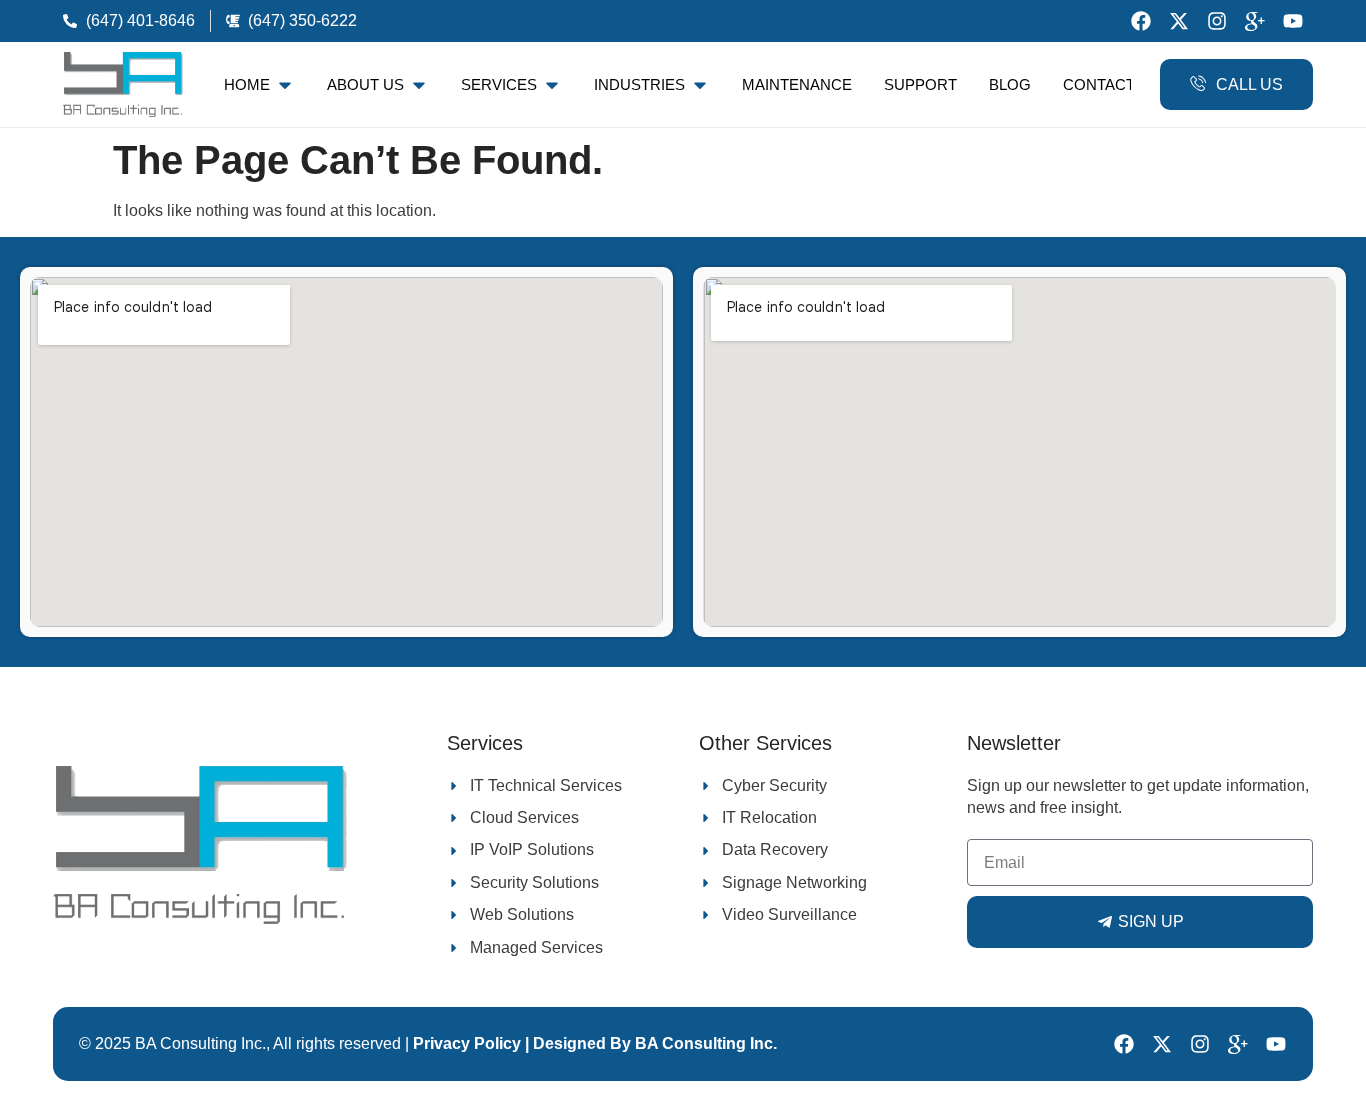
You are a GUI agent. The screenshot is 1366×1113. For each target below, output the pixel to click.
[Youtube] (1293, 21)
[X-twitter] (1179, 21)
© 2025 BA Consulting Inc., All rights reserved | (246, 1043)
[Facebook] (1141, 21)
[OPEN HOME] (285, 85)
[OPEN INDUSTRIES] (700, 85)
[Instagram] (1217, 21)
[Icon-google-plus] (1255, 21)
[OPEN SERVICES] (552, 85)
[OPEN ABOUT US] (419, 85)
